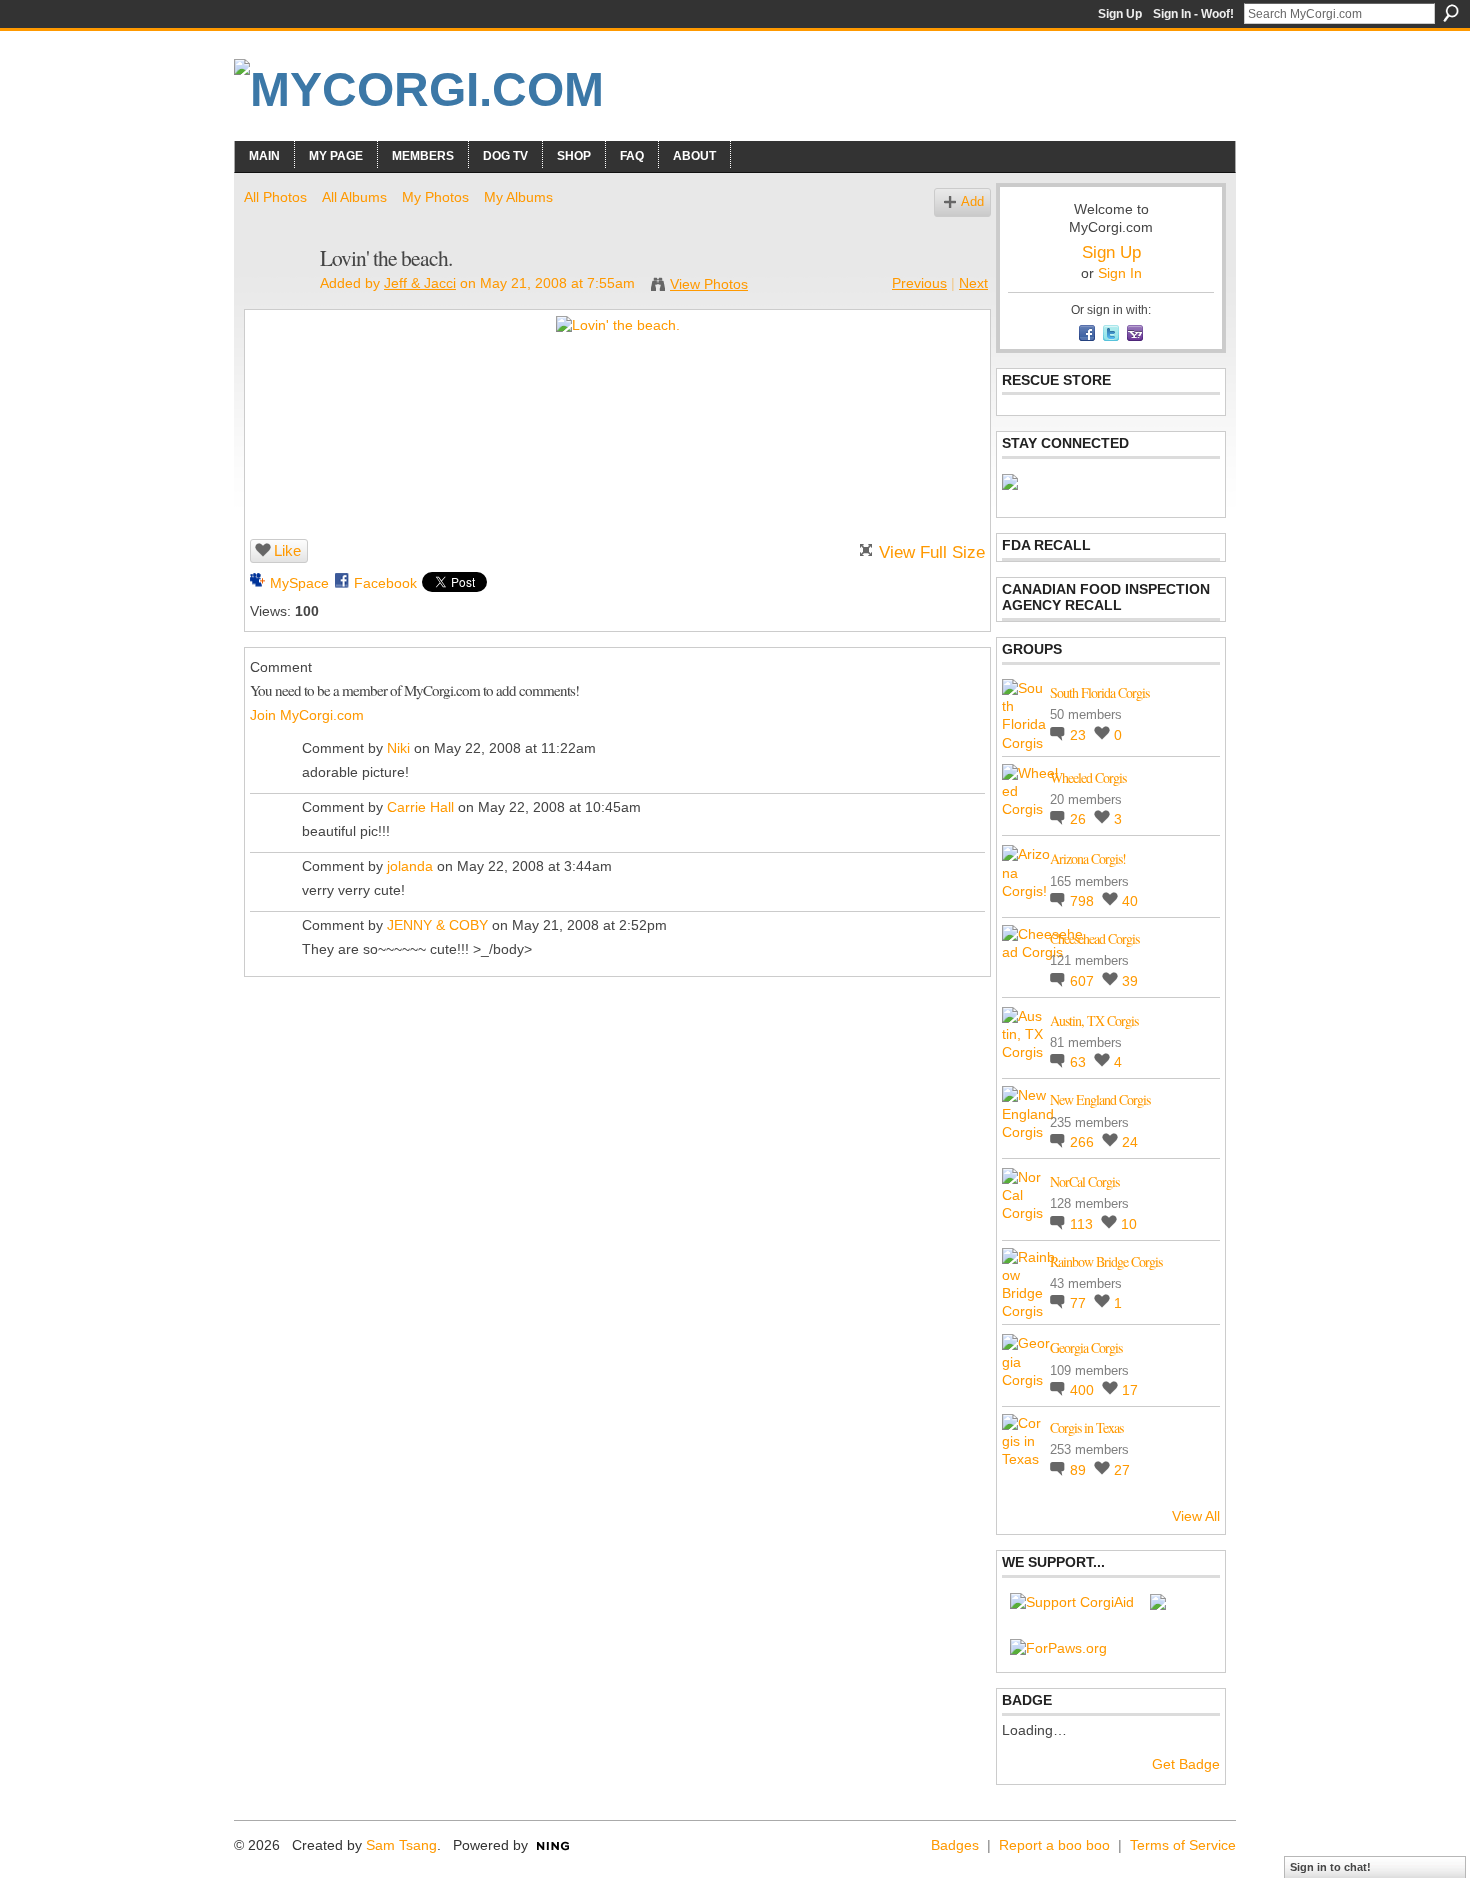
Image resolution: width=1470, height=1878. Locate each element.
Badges (955, 1845)
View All (1196, 1516)
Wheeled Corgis (1088, 777)
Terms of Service (1183, 1845)
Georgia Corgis (1086, 1347)
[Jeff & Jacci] (276, 300)
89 (1080, 1470)
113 (1083, 1224)
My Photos (435, 197)
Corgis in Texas (1086, 1427)
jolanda (410, 866)
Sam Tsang (401, 1845)
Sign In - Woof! (1193, 14)
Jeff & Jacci (420, 283)
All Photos (275, 197)
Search (1451, 13)
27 (1122, 1470)
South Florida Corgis (1099, 692)
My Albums (518, 197)
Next (973, 283)
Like (287, 550)
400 (1084, 1390)
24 (1130, 1142)
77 (1080, 1303)
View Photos (709, 284)
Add (972, 202)
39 (1130, 981)
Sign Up (1120, 14)
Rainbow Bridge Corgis (1106, 1261)
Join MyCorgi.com (307, 715)
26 (1080, 819)
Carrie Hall (420, 807)
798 (1084, 901)
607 (1084, 981)
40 (1130, 901)
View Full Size (932, 552)
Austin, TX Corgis (1094, 1020)
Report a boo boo (1054, 1845)
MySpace (299, 583)
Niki (398, 748)
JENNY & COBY (437, 925)
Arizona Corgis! (1088, 858)
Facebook (385, 583)
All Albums (354, 197)
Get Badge (1186, 1764)
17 (1130, 1390)
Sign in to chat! (1330, 1867)
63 (1080, 1062)
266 (1084, 1142)
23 (1080, 735)
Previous (919, 283)
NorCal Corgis (1084, 1181)
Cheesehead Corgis (1094, 938)
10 (1129, 1224)
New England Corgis (1100, 1099)
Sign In (1120, 273)
